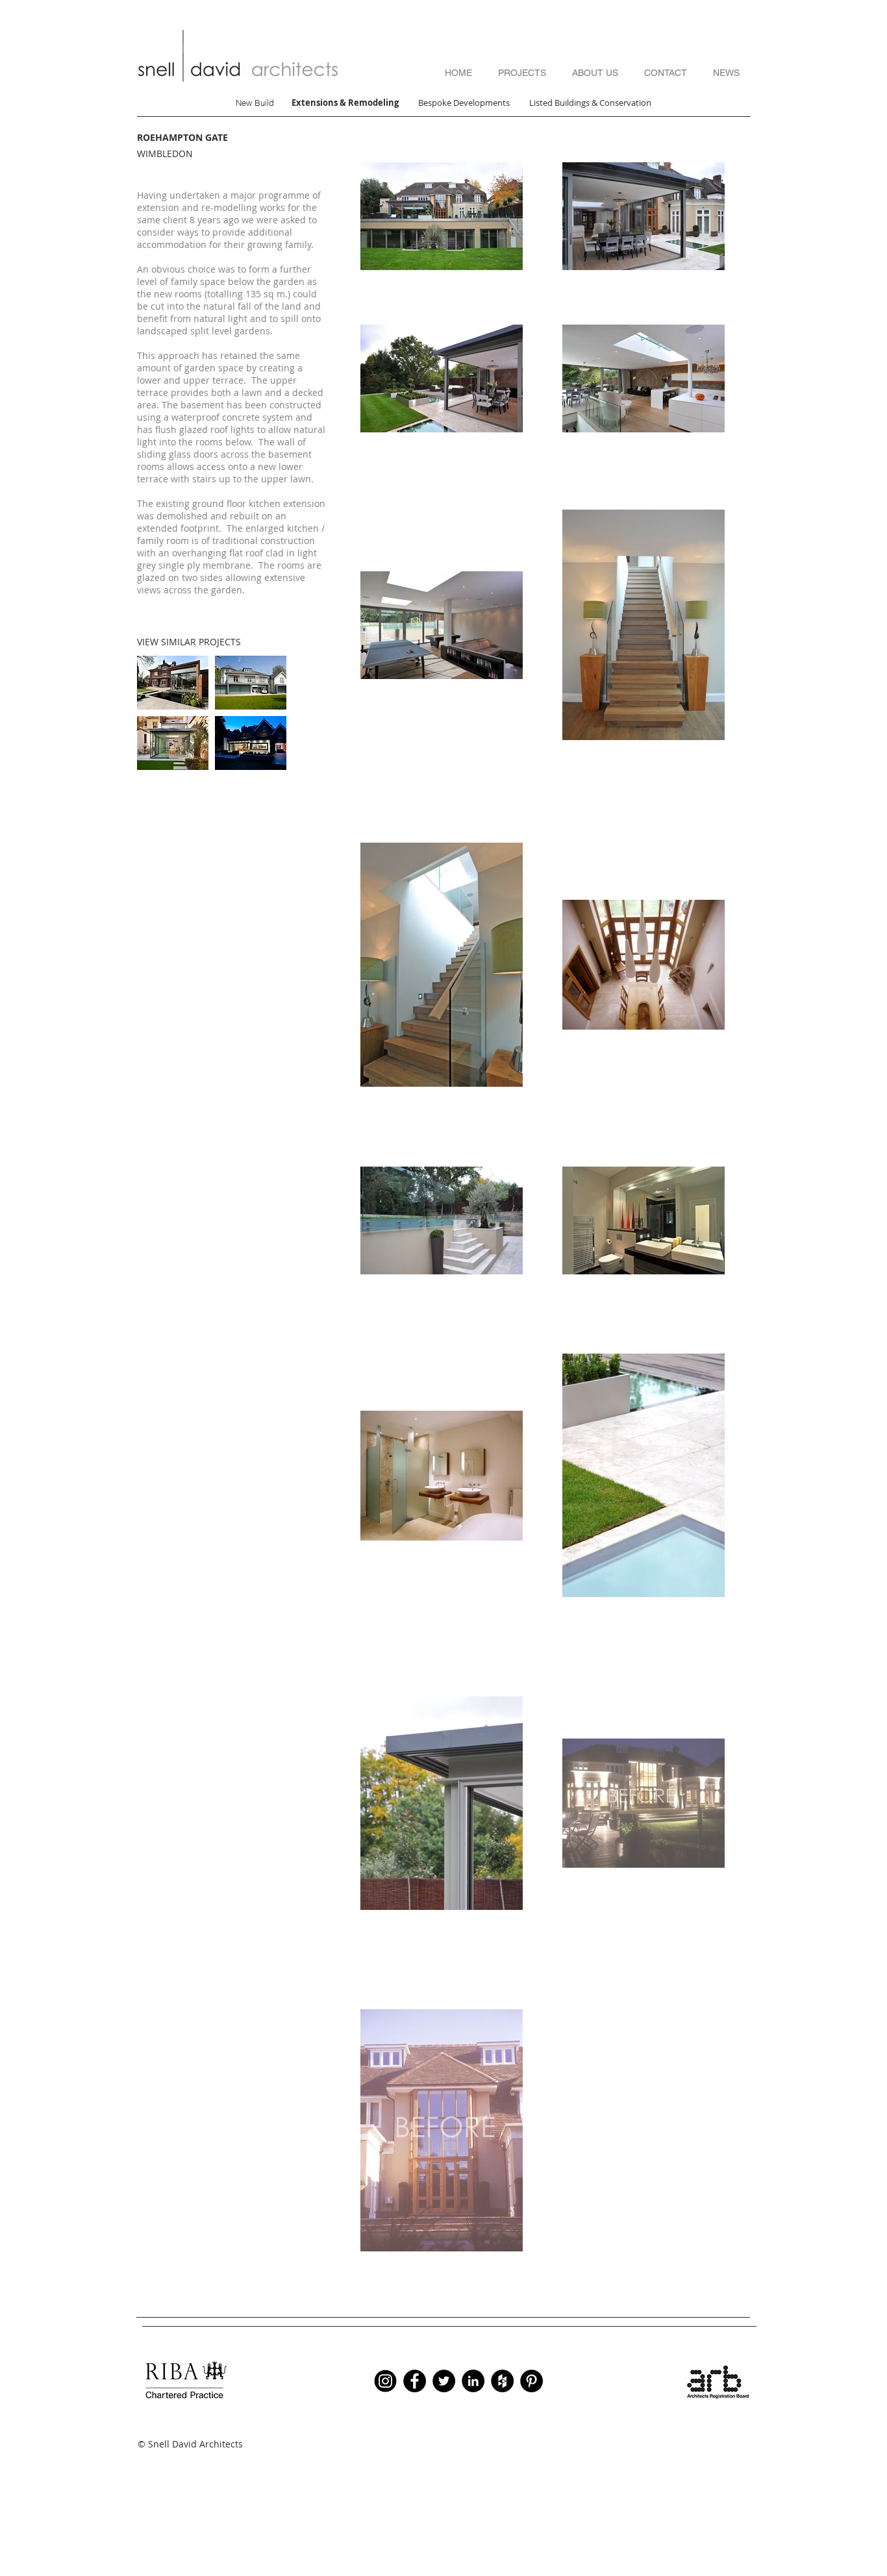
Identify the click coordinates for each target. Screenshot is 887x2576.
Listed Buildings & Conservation (590, 103)
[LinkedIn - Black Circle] (473, 2381)
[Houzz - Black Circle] (502, 2381)
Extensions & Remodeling (345, 103)
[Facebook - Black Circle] (415, 2381)
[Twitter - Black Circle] (444, 2381)
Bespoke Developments (465, 103)
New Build (255, 103)
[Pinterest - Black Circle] (531, 2381)
